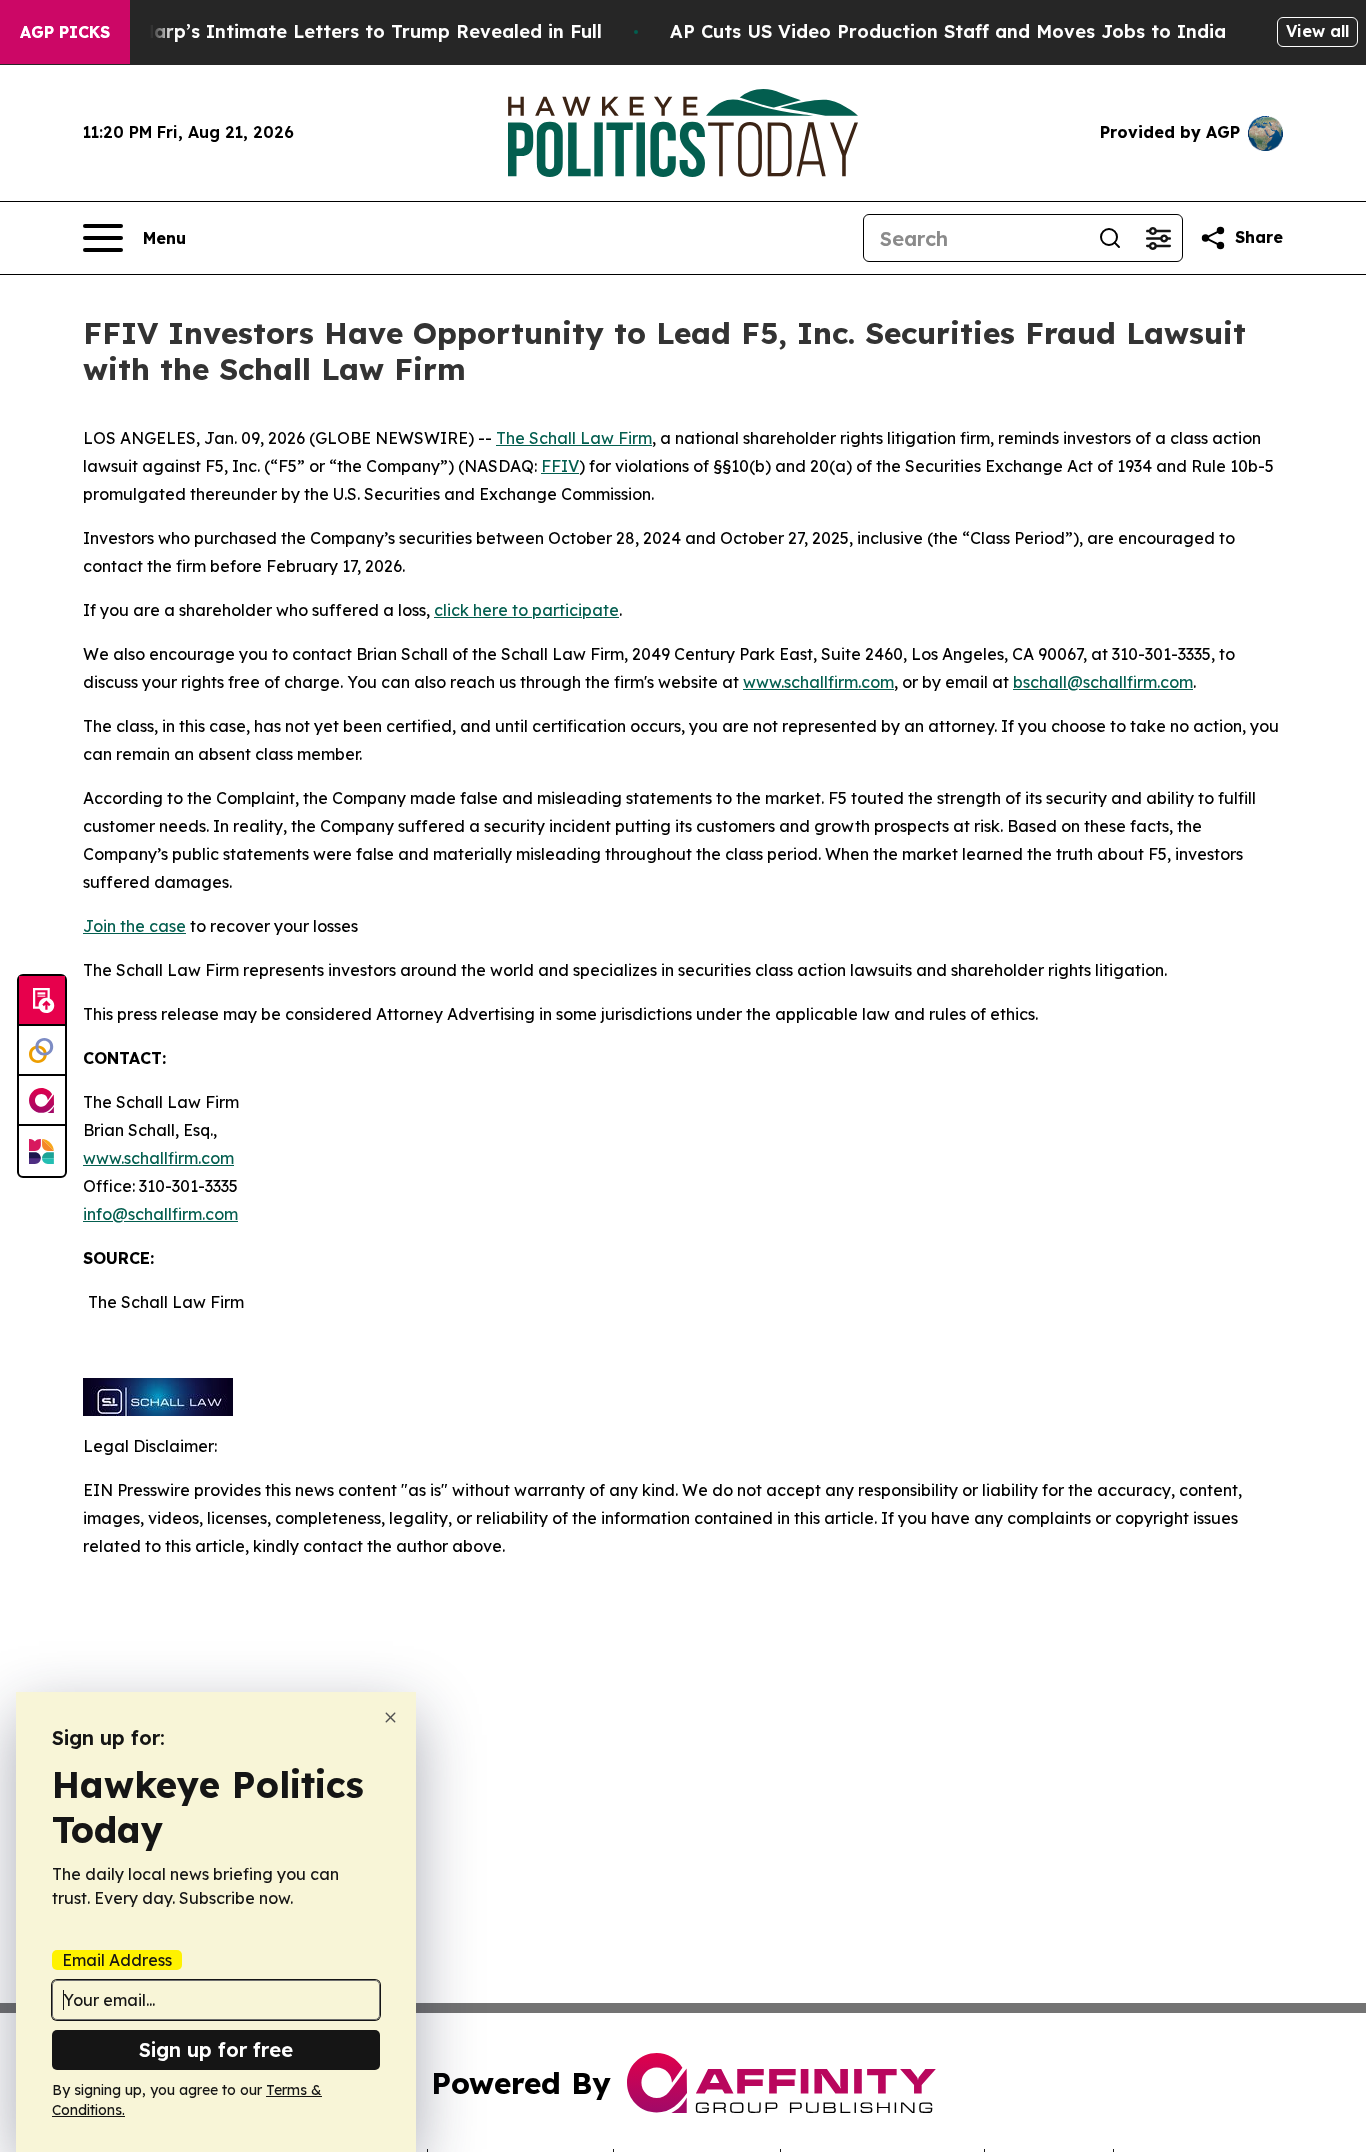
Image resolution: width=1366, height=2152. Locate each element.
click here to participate (526, 610)
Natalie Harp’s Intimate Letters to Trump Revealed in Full (334, 31)
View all (1317, 31)
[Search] (1110, 238)
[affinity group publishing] (42, 1101)
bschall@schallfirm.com (1103, 682)
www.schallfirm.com (158, 1158)
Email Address (117, 1960)
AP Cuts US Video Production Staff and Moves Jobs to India (948, 31)
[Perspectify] (42, 1051)
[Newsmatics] (42, 1151)
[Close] (390, 1717)
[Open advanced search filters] (1158, 238)
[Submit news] (42, 1001)
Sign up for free (216, 2049)
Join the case (134, 926)
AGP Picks (65, 32)
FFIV (560, 466)
